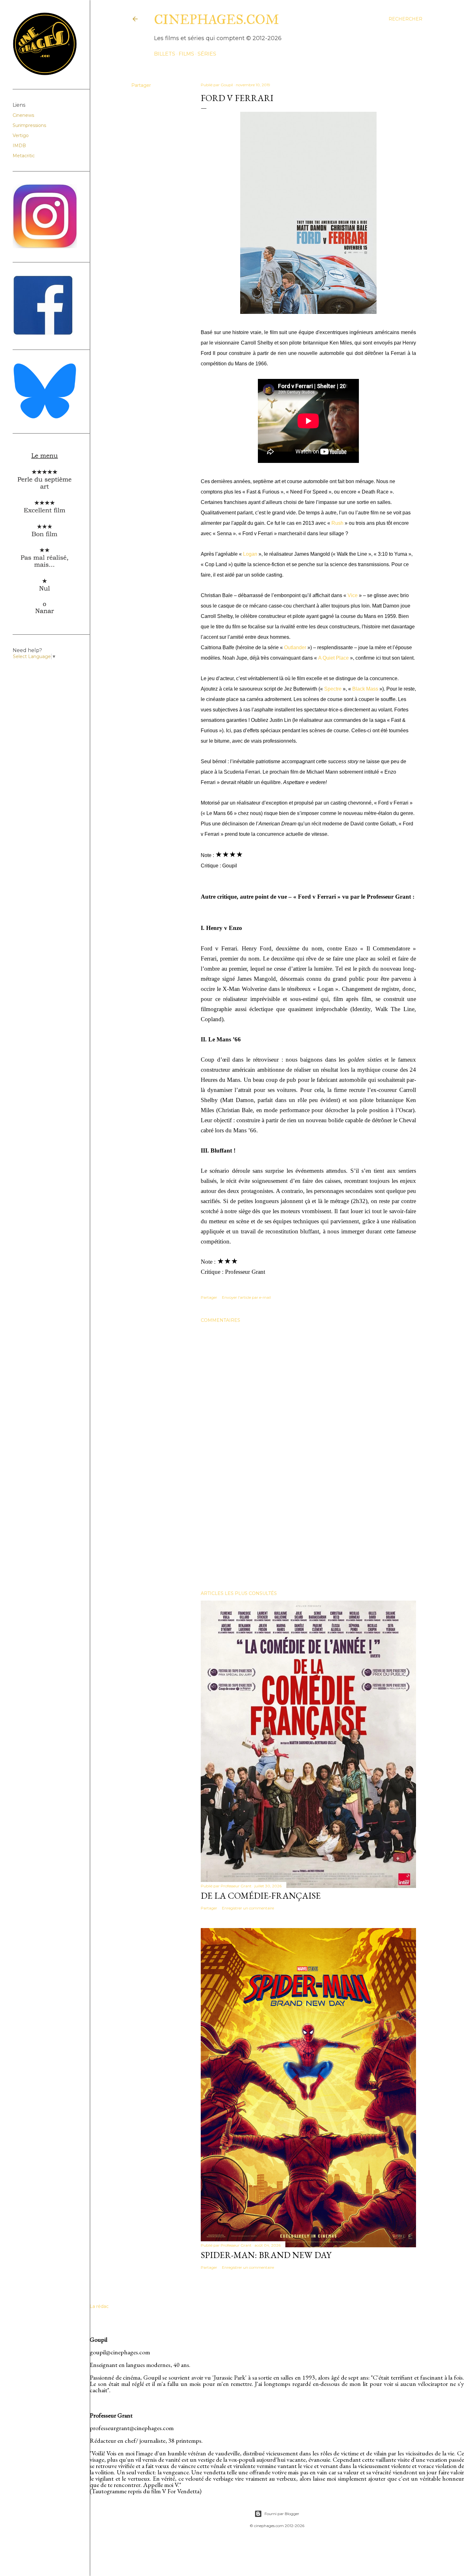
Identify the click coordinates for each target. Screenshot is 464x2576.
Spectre (333, 689)
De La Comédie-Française (261, 1896)
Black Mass (365, 689)
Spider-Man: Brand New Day (266, 2255)
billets (165, 54)
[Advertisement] (308, 1531)
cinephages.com (217, 20)
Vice (353, 595)
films (186, 54)
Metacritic (24, 156)
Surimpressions (29, 125)
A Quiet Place (333, 658)
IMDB (19, 146)
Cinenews (23, 115)
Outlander (295, 647)
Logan (250, 554)
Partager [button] (141, 85)
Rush (337, 523)
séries (207, 54)
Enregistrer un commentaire (248, 1908)
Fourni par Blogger (282, 2514)
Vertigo (21, 135)
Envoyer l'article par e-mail (246, 1297)
